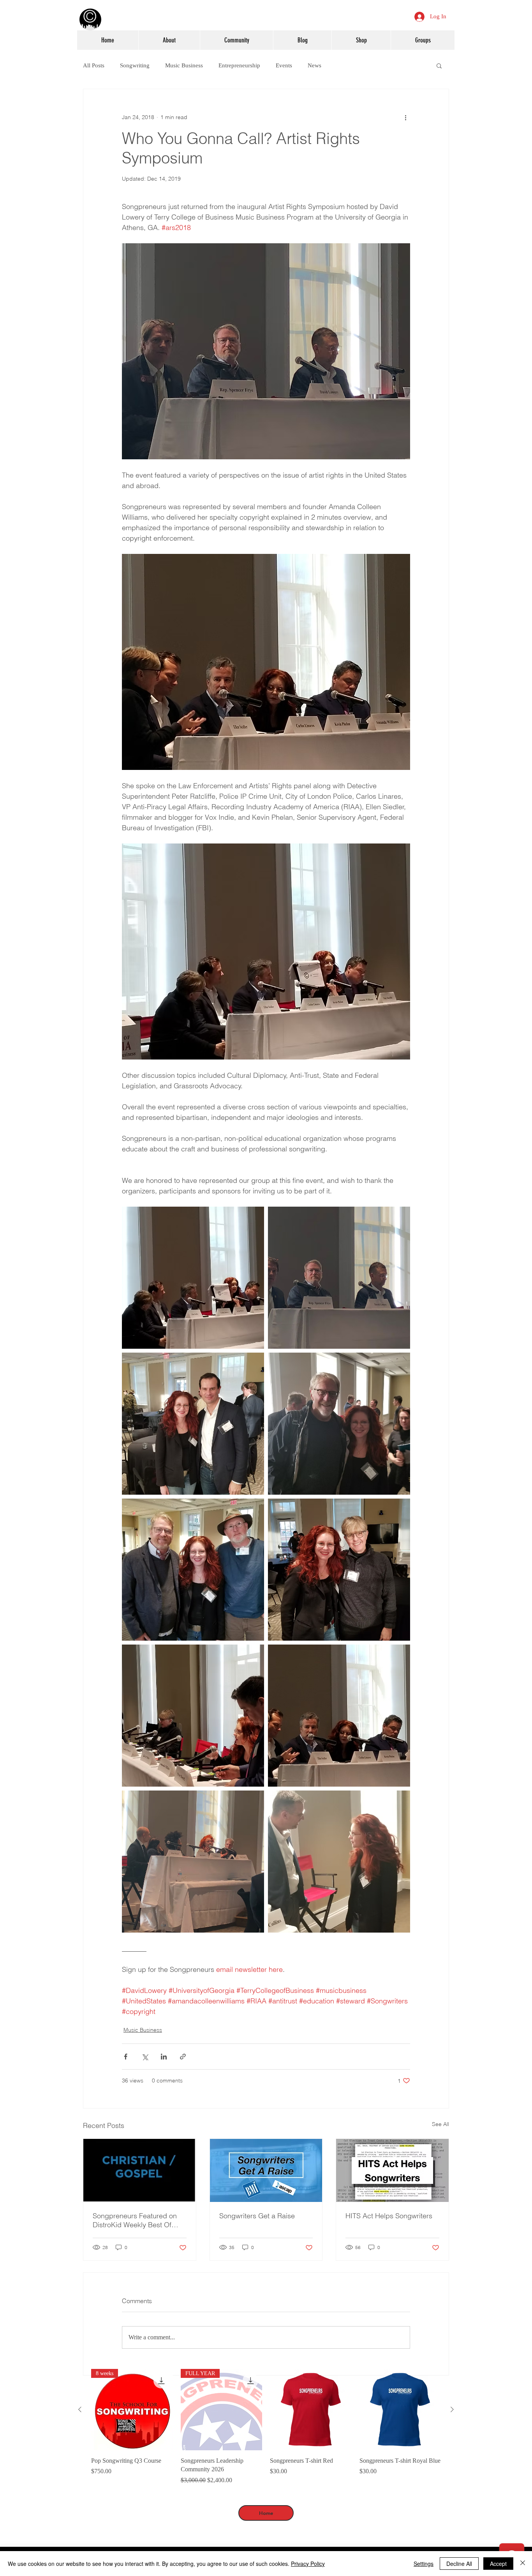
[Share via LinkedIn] (164, 2057)
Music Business (184, 65)
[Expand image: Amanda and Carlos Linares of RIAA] (193, 1424)
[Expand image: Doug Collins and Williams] (339, 1862)
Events (284, 65)
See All (440, 2124)
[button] (439, 65)
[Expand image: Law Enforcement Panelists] (193, 1716)
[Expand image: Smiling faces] (193, 1570)
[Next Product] (452, 2409)
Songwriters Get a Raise (257, 2216)
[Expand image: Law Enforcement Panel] (339, 1716)
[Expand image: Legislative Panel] (339, 1278)
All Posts (94, 65)
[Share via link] (183, 2057)
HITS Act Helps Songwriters (389, 2216)
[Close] (523, 2564)
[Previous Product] (80, 2409)
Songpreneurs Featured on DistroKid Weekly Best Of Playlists (135, 2220)
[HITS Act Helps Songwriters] (392, 2170)
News (314, 65)
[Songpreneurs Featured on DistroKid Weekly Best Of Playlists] (140, 2170)
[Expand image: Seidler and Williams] (339, 1570)
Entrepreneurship (239, 65)
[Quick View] (311, 2410)
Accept (498, 2564)
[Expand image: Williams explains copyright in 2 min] (193, 1278)
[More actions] (405, 117)
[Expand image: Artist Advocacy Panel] (193, 1862)
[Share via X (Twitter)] (145, 2057)
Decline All (459, 2564)
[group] (266, 2427)
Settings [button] (424, 2564)
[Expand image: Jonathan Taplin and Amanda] (339, 1424)
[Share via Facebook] (126, 2057)
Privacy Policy (308, 2564)
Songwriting (135, 65)
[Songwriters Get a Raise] (266, 2170)
